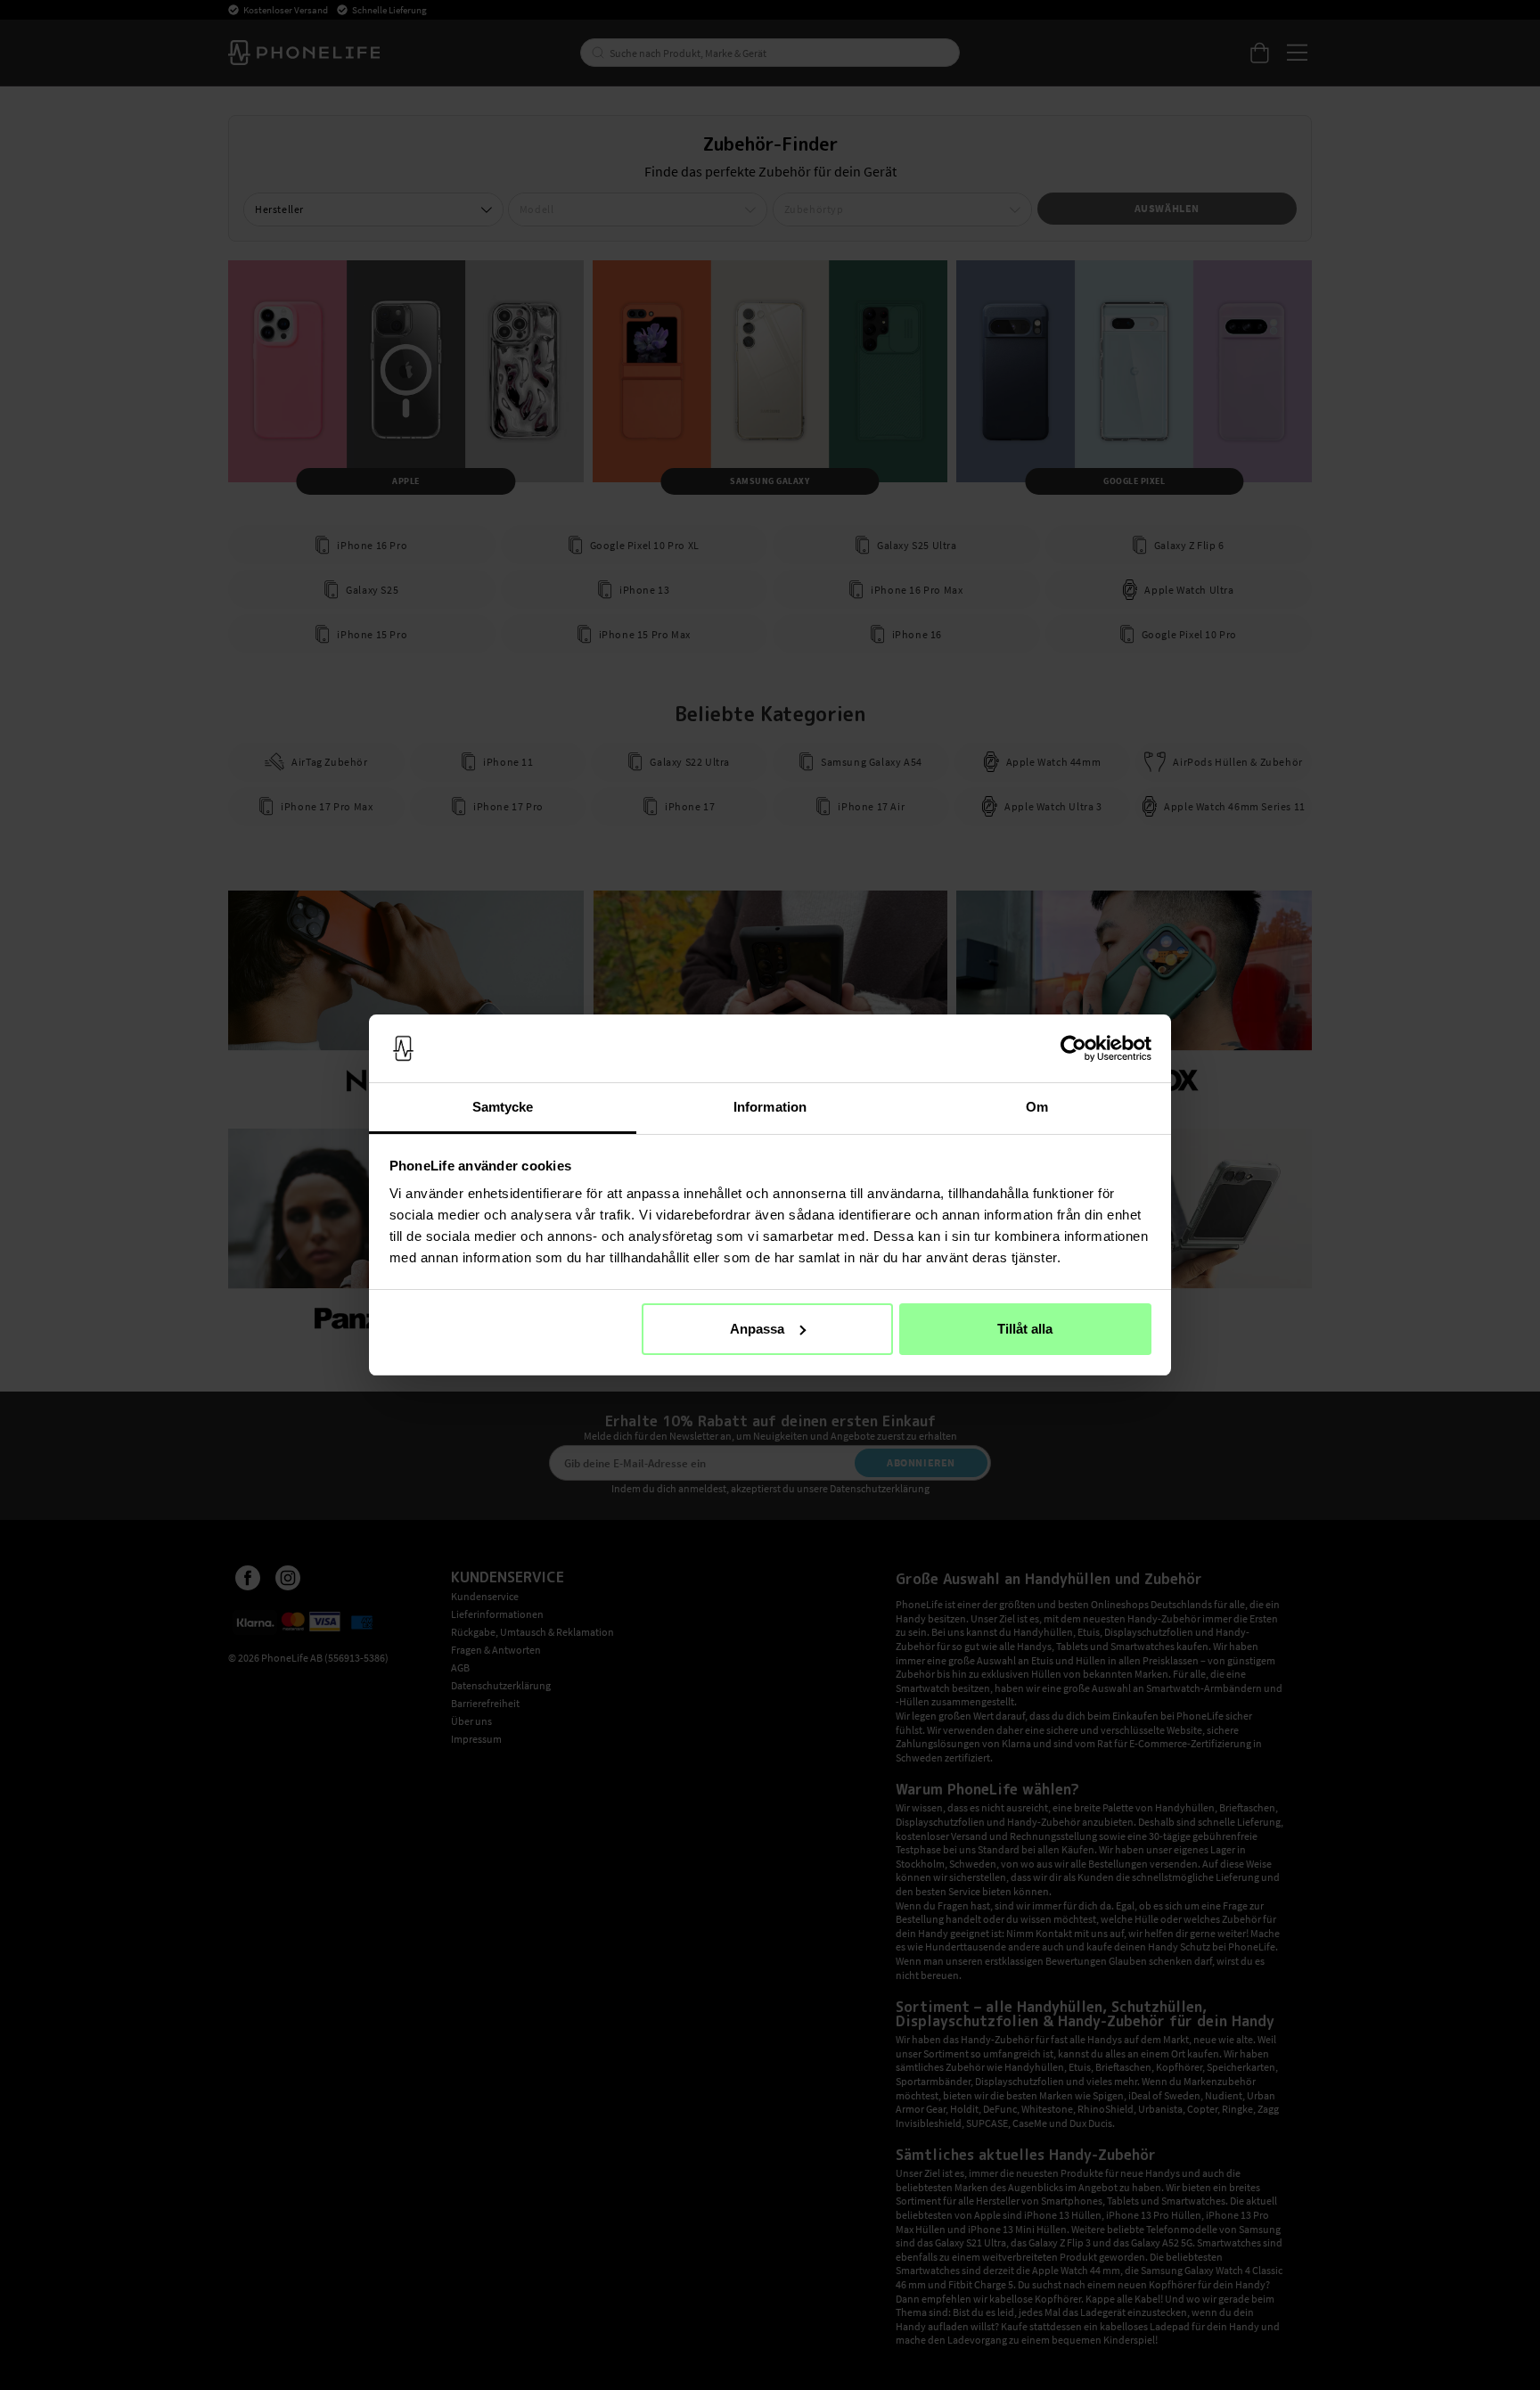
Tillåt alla (1025, 1329)
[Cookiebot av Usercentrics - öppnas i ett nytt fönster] (1073, 1048)
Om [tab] (1037, 1107)
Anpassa (757, 1329)
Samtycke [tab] (503, 1107)
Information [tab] (770, 1107)
